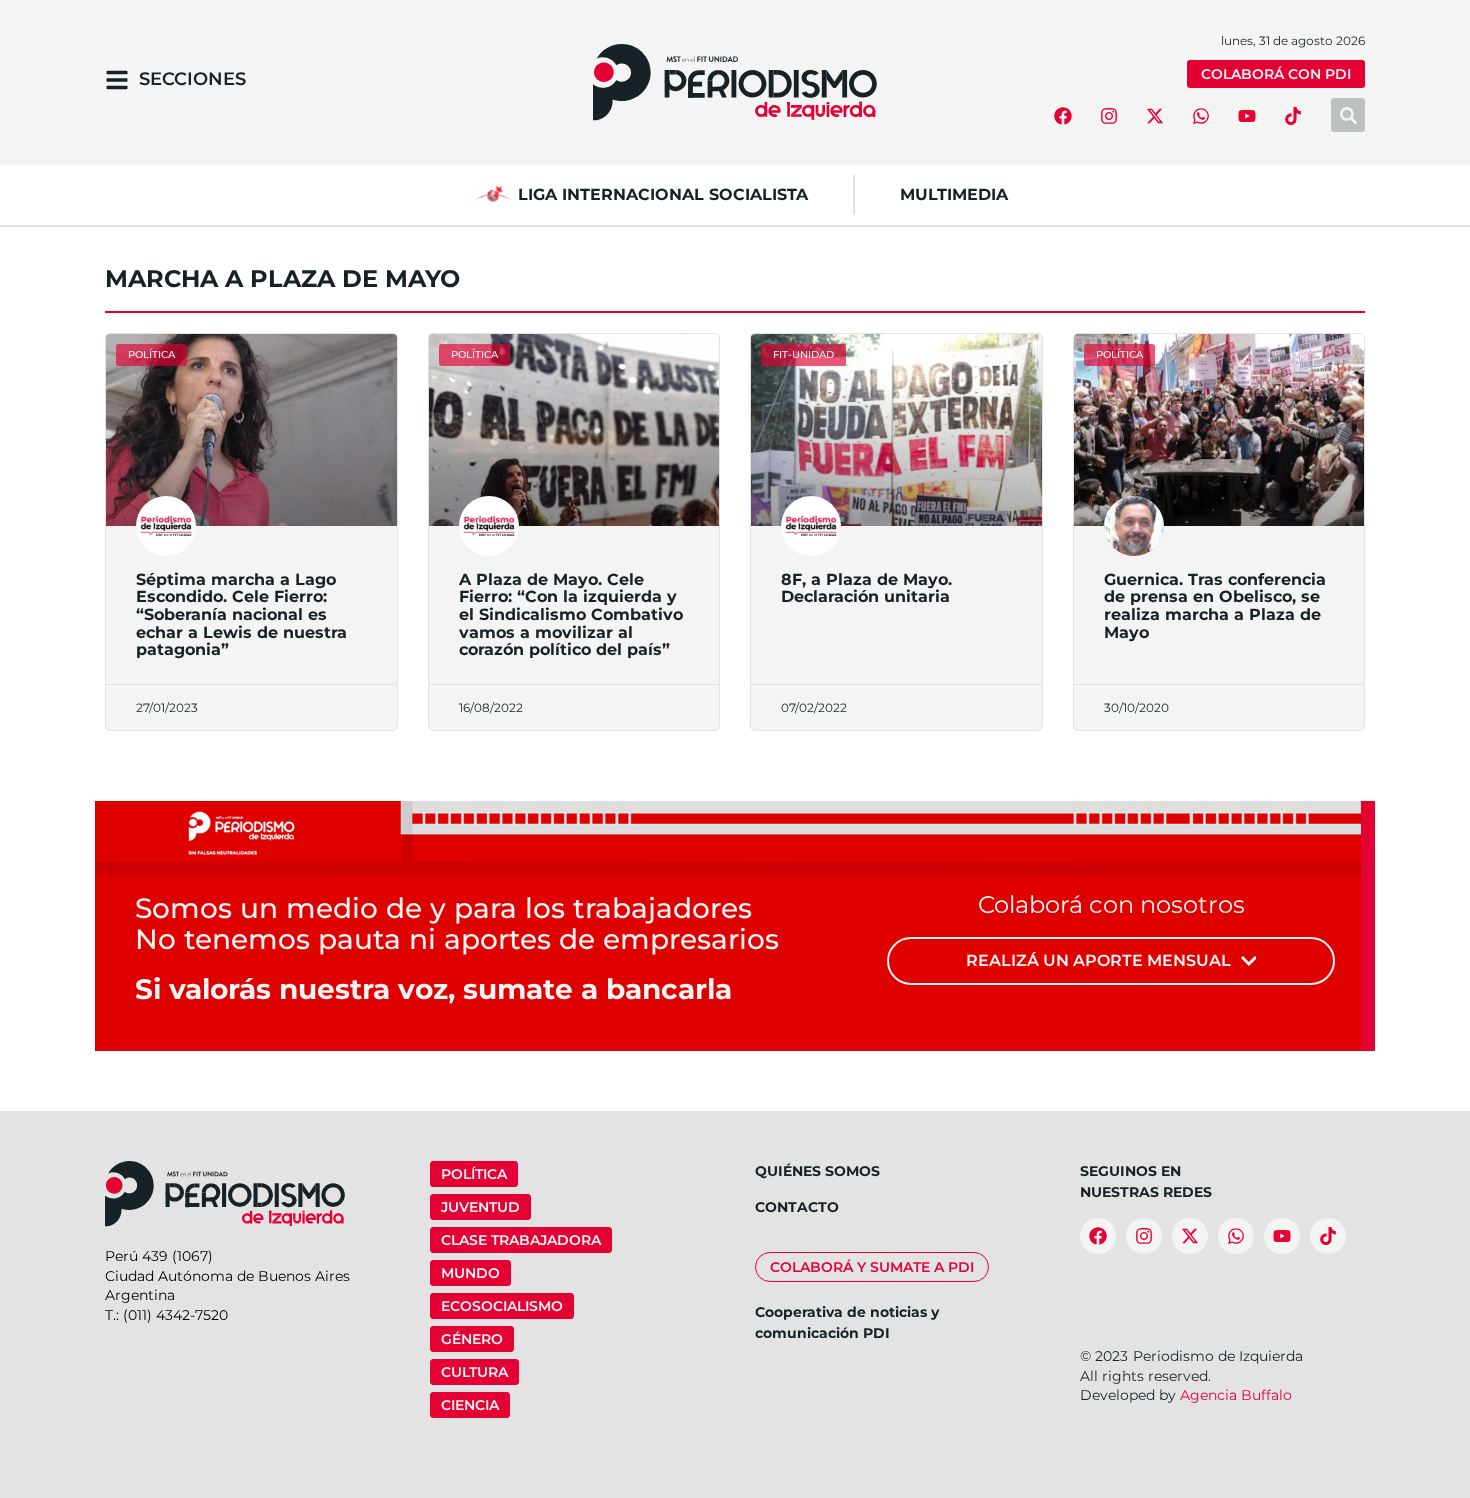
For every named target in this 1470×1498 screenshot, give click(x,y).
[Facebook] (1063, 116)
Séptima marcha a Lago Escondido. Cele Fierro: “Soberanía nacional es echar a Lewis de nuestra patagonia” (241, 614)
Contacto (797, 1207)
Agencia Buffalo (1236, 1395)
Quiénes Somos (817, 1171)
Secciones (192, 79)
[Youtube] (1247, 116)
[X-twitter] (1155, 116)
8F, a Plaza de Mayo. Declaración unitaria (866, 588)
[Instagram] (1109, 116)
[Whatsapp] (1201, 116)
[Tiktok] (1293, 116)
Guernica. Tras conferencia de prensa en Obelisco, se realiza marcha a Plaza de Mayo (1215, 606)
